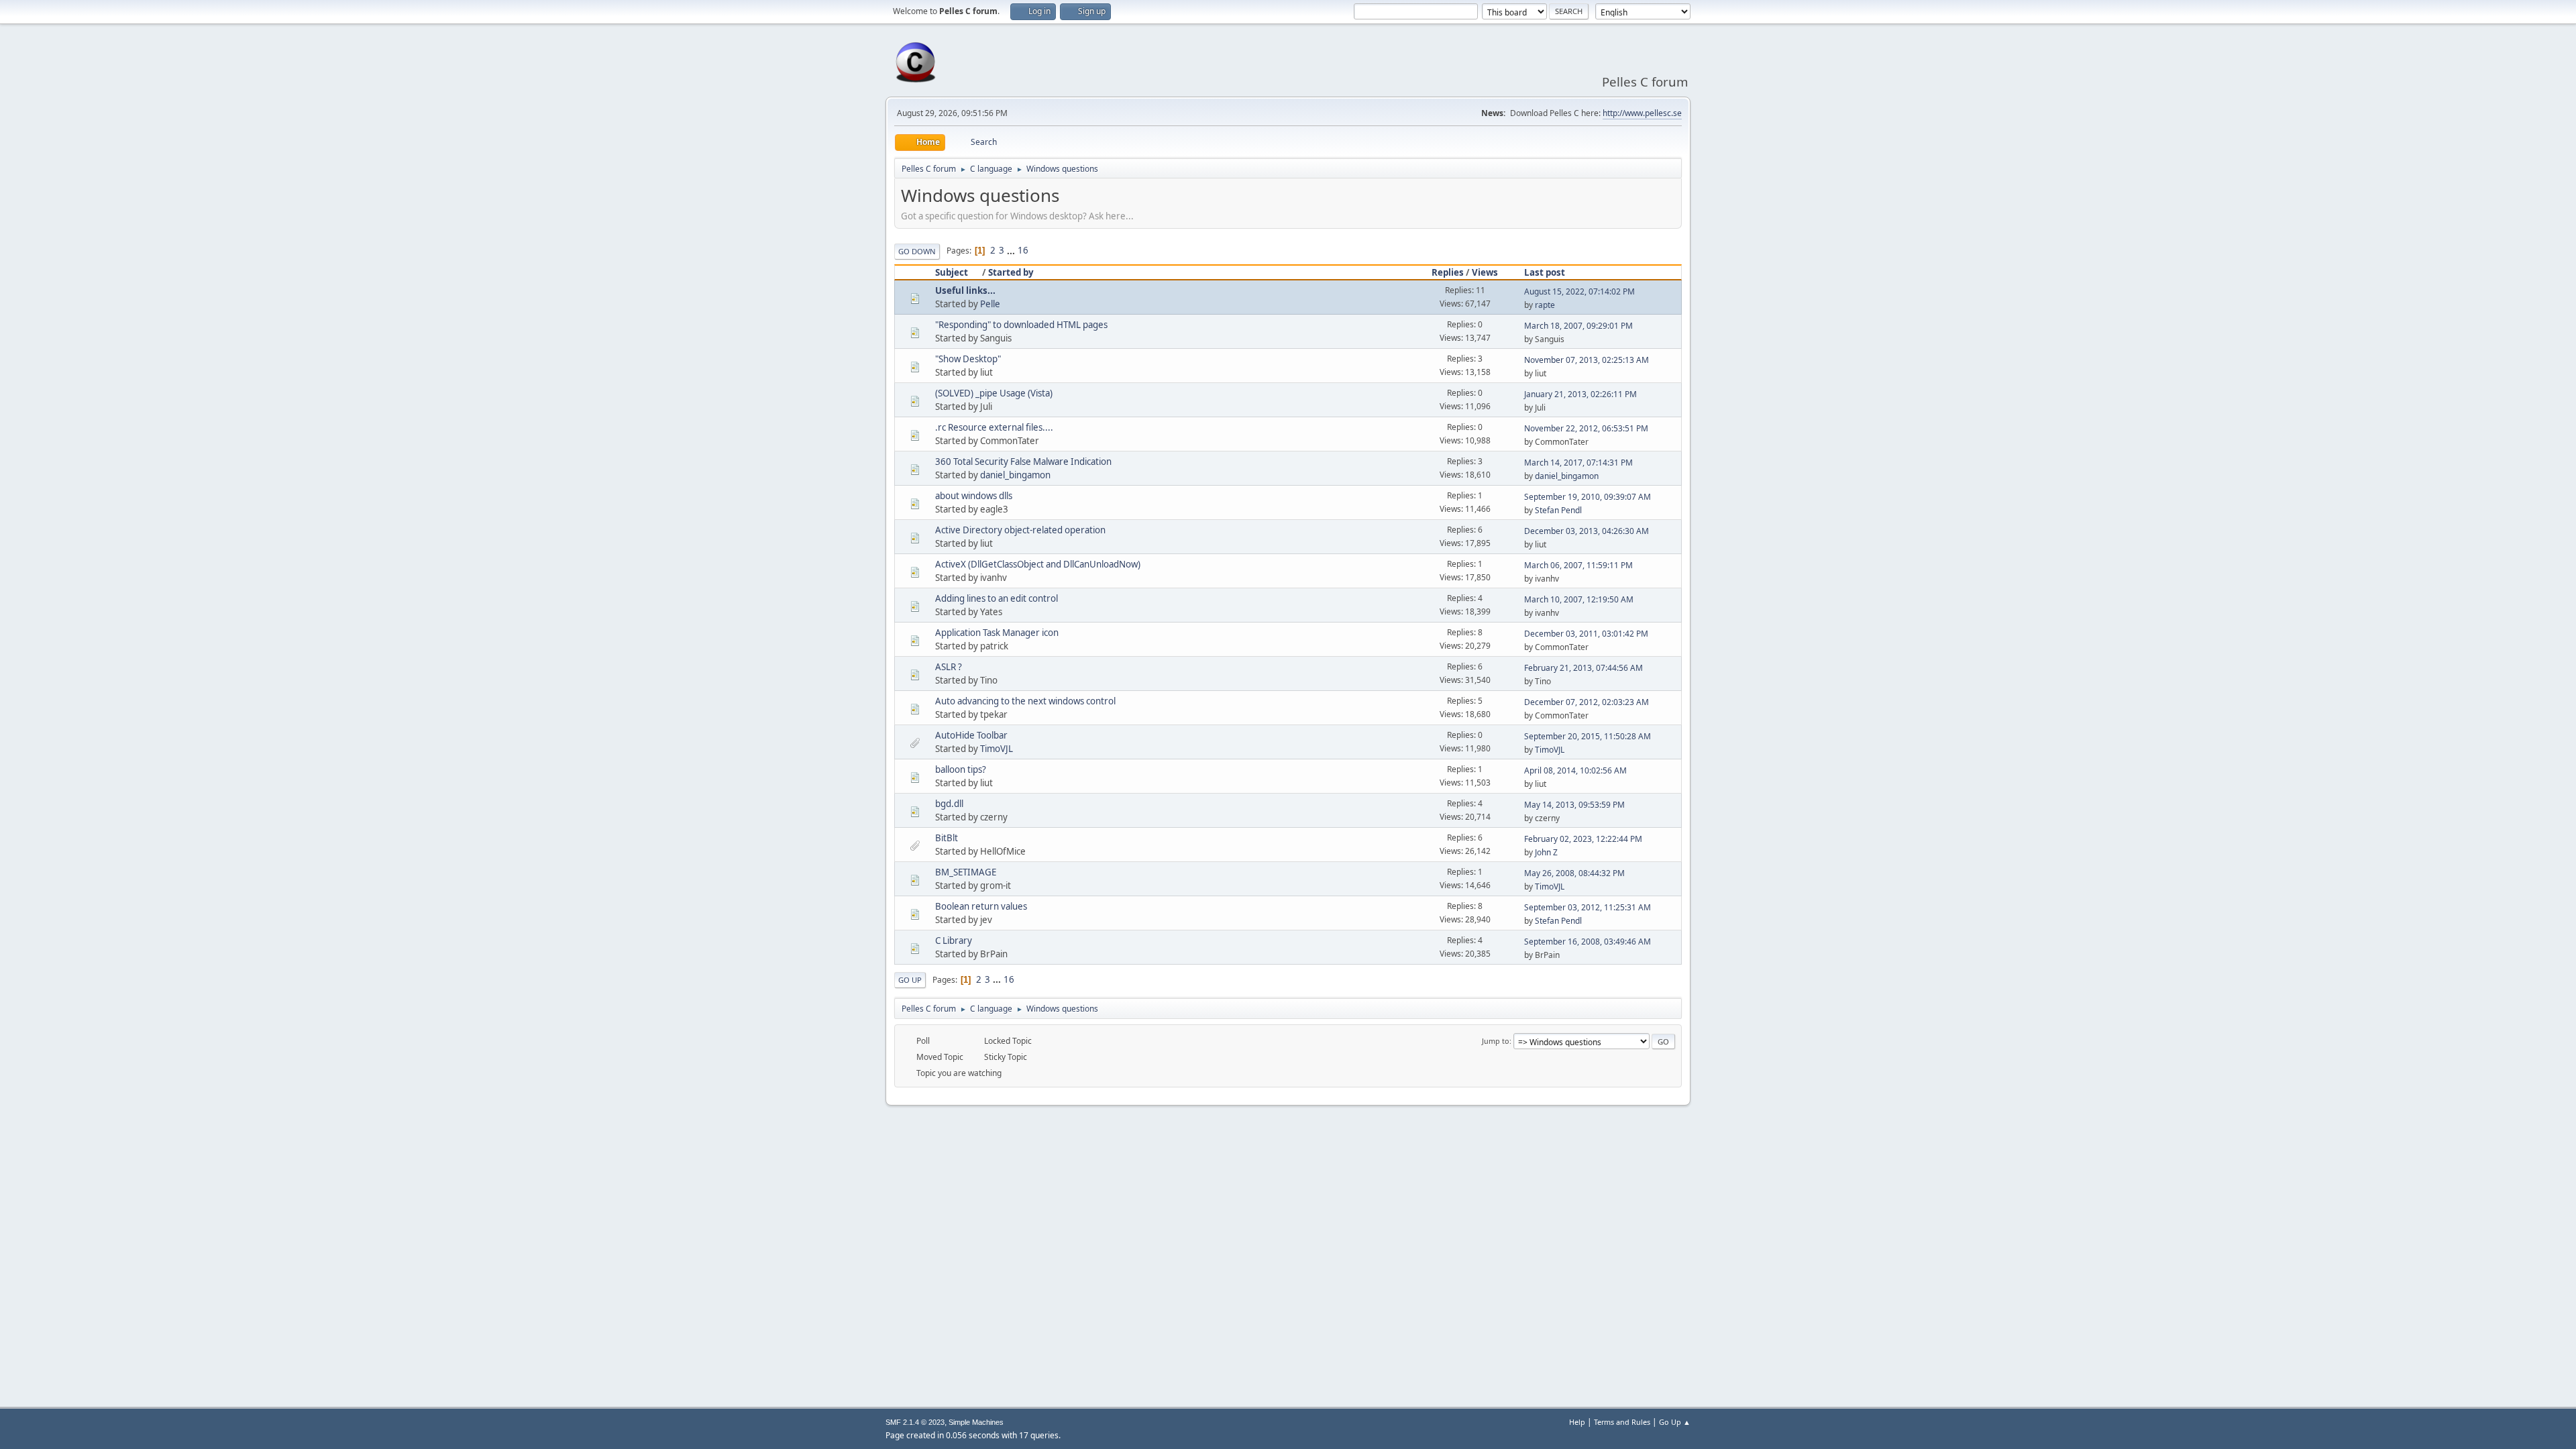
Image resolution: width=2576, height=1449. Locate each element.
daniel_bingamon (1015, 475)
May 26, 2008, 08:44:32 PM (1574, 873)
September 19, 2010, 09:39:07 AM (1588, 497)
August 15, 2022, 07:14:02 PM (1579, 291)
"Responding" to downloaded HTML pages (1021, 325)
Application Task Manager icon (997, 633)
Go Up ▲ (1675, 1422)
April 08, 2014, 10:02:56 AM (1575, 770)
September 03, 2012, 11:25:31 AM (1588, 907)
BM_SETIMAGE (966, 872)
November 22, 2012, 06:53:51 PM (1586, 428)
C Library (954, 941)
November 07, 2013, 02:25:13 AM (1587, 360)
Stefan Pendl (1558, 510)
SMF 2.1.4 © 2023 (915, 1422)
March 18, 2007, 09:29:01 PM (1578, 326)
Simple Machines (976, 1422)
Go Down (917, 251)
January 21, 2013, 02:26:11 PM (1580, 394)
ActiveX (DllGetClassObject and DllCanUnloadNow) (1038, 564)
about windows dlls (974, 496)
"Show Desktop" (968, 359)
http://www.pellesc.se (1642, 113)
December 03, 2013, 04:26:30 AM (1587, 531)
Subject (952, 272)
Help (1577, 1422)
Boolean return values (981, 906)
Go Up (910, 980)
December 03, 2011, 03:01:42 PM (1586, 634)
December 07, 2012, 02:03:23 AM (1587, 702)
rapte (1545, 305)
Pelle (990, 304)
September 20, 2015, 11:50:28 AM (1588, 736)
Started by (1011, 272)
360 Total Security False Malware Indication (1023, 462)
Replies (1448, 272)
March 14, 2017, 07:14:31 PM (1578, 463)
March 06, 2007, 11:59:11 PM (1578, 565)
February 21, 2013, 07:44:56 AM (1584, 668)
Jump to (1496, 1041)
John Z (1546, 852)
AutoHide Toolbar (971, 735)
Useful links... (965, 290)
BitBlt (947, 838)
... (1012, 250)
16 (1023, 250)
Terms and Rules (1622, 1422)
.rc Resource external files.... (994, 427)
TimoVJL (997, 749)
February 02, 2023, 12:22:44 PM (1583, 839)
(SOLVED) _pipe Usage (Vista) (994, 393)
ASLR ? (949, 667)
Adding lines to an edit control (997, 598)
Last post (1545, 272)
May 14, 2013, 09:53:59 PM (1574, 805)
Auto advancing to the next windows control (1025, 701)
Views (1485, 272)
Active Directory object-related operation (1020, 530)
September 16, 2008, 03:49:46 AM (1588, 942)
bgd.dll (949, 804)
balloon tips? (961, 769)
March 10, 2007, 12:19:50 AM (1579, 599)
